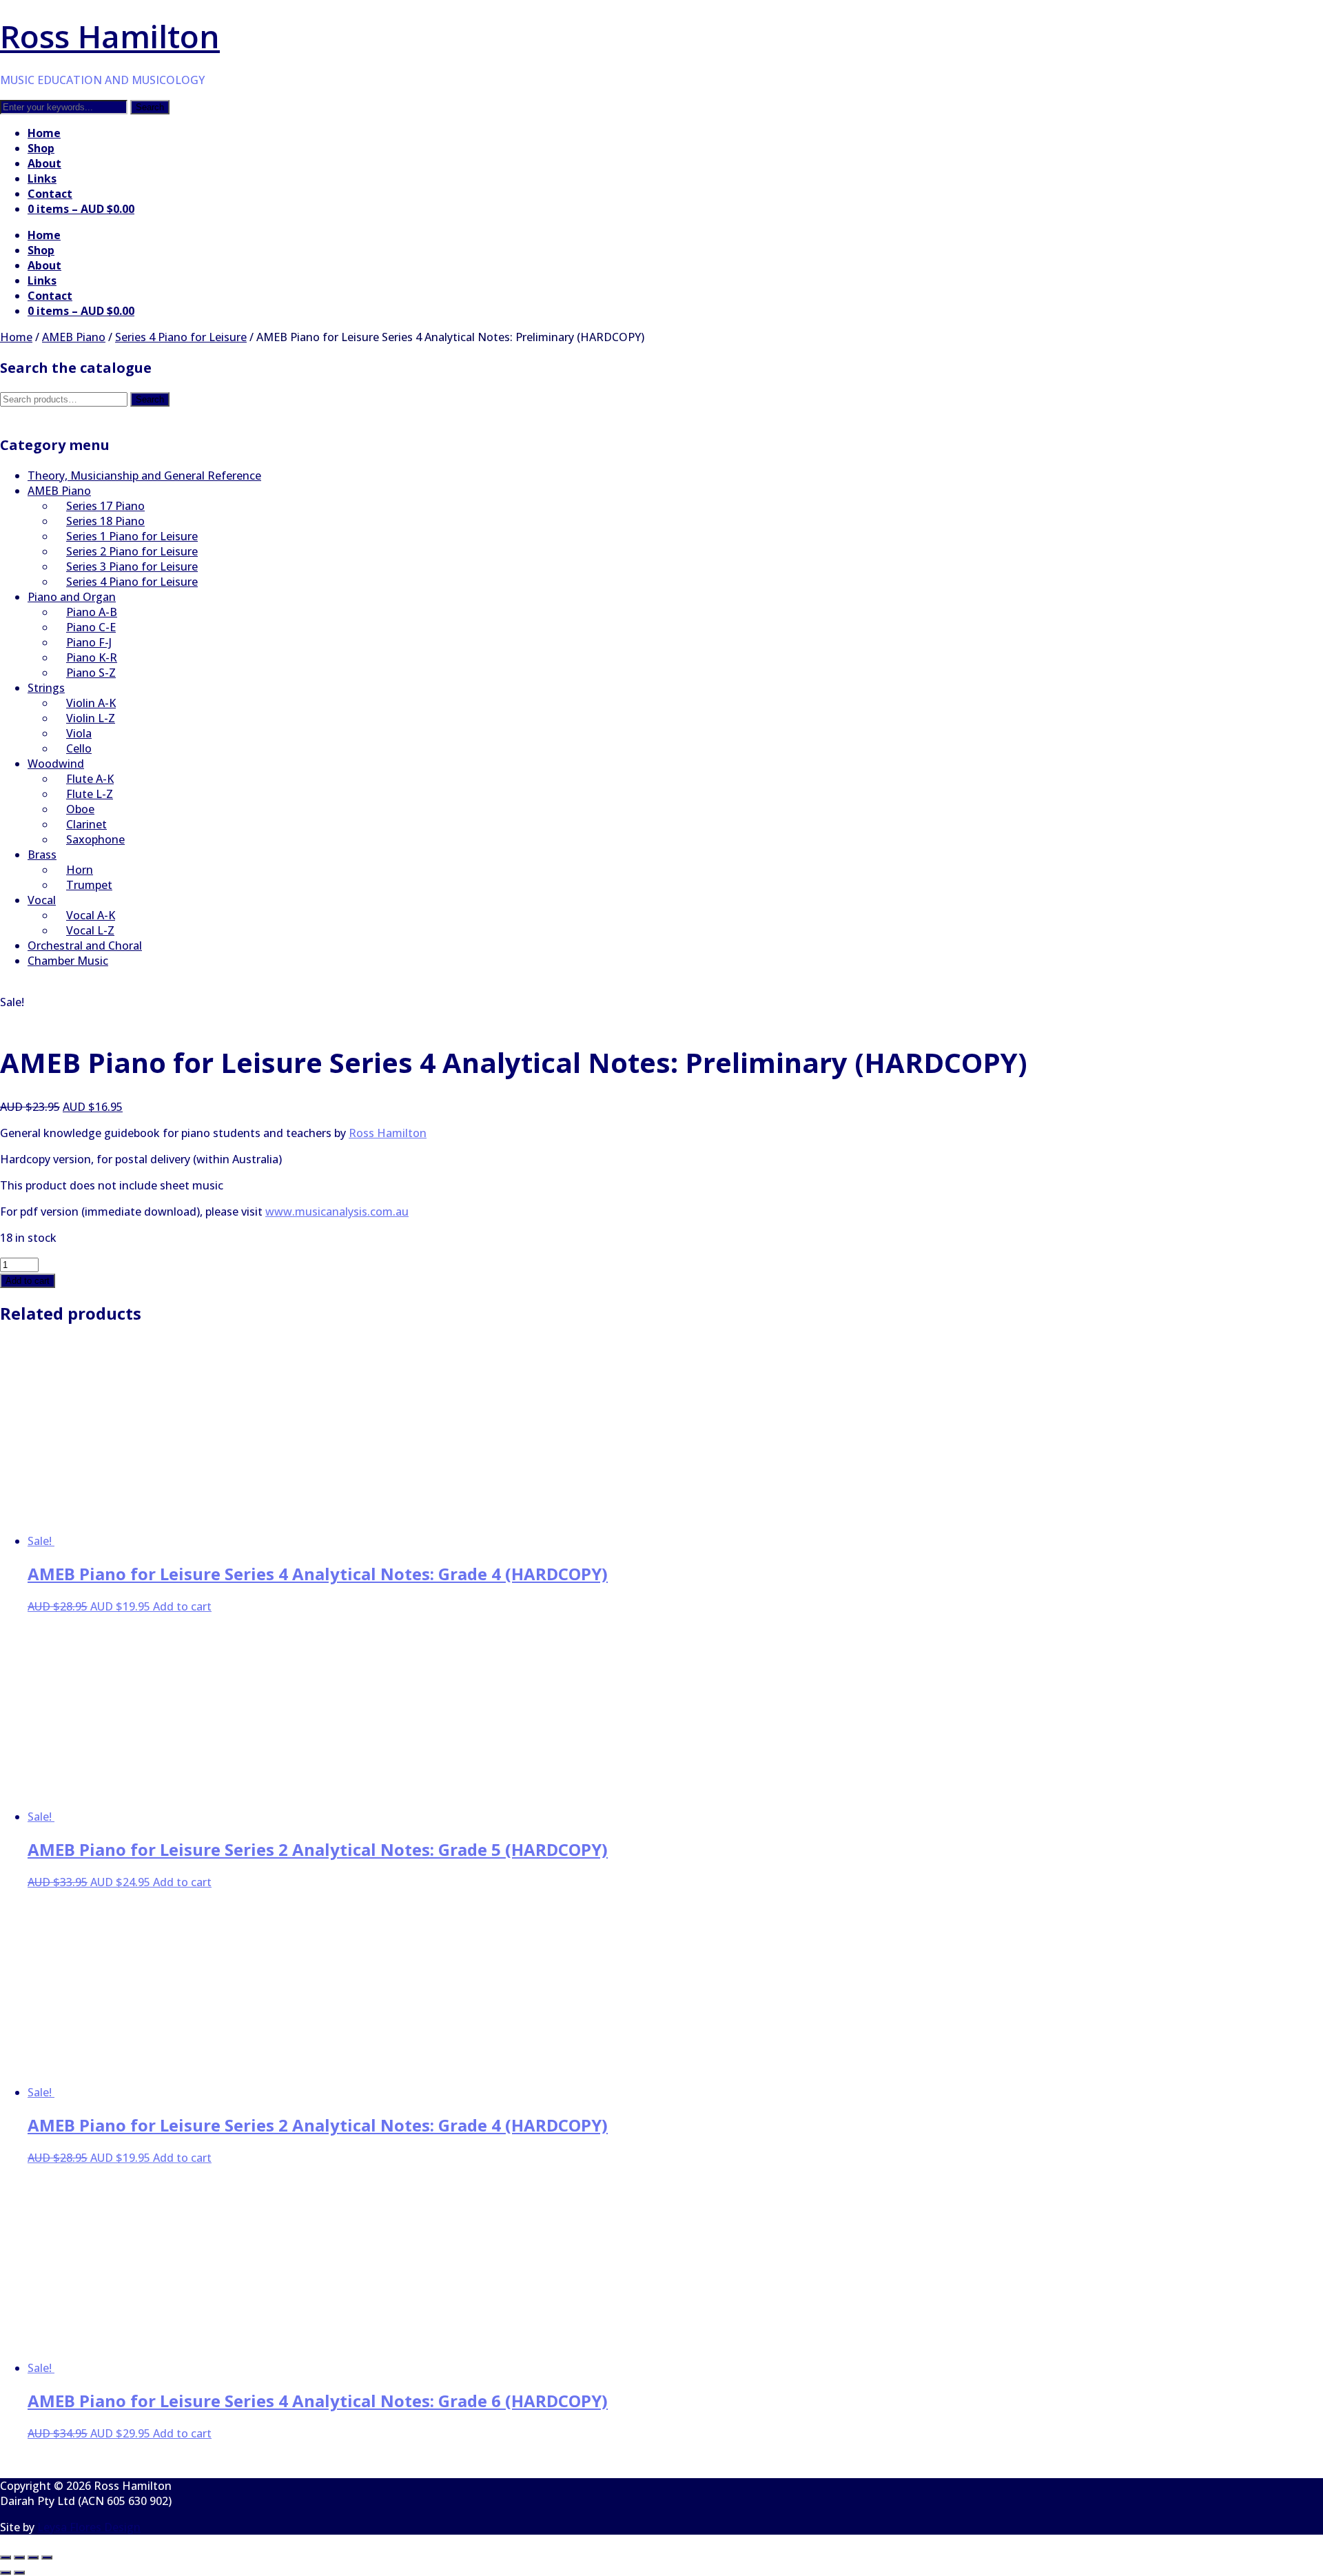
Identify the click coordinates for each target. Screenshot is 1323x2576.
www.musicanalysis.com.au (337, 1212)
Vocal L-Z (90, 930)
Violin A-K (91, 703)
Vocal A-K (91, 915)
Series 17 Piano (105, 506)
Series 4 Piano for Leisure (181, 337)
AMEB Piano (74, 337)
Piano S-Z (91, 673)
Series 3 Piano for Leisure (132, 566)
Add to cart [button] (182, 1606)
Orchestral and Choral (85, 945)
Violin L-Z (91, 718)
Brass (42, 855)
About (44, 163)
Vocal (42, 900)
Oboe (80, 809)
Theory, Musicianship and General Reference (144, 476)
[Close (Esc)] (47, 2557)
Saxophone (95, 839)
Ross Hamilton (110, 36)
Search (150, 399)
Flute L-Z (90, 794)
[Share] (33, 2557)
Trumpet (89, 885)
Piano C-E (91, 627)
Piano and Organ (72, 597)
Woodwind (56, 764)
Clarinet (86, 824)
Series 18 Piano (105, 521)
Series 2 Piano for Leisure (132, 551)
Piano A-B (92, 612)
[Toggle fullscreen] (19, 2557)
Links (42, 178)
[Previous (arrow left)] (6, 2573)
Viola (79, 733)
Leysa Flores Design (89, 2527)
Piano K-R (92, 657)
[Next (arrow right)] (19, 2573)
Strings (46, 688)
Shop (41, 148)
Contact (50, 194)
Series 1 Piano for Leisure (132, 536)
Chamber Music (68, 961)
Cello (79, 748)
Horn (80, 870)
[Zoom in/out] (6, 2557)
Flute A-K (90, 779)
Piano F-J (89, 642)
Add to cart (28, 1281)
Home (44, 133)
